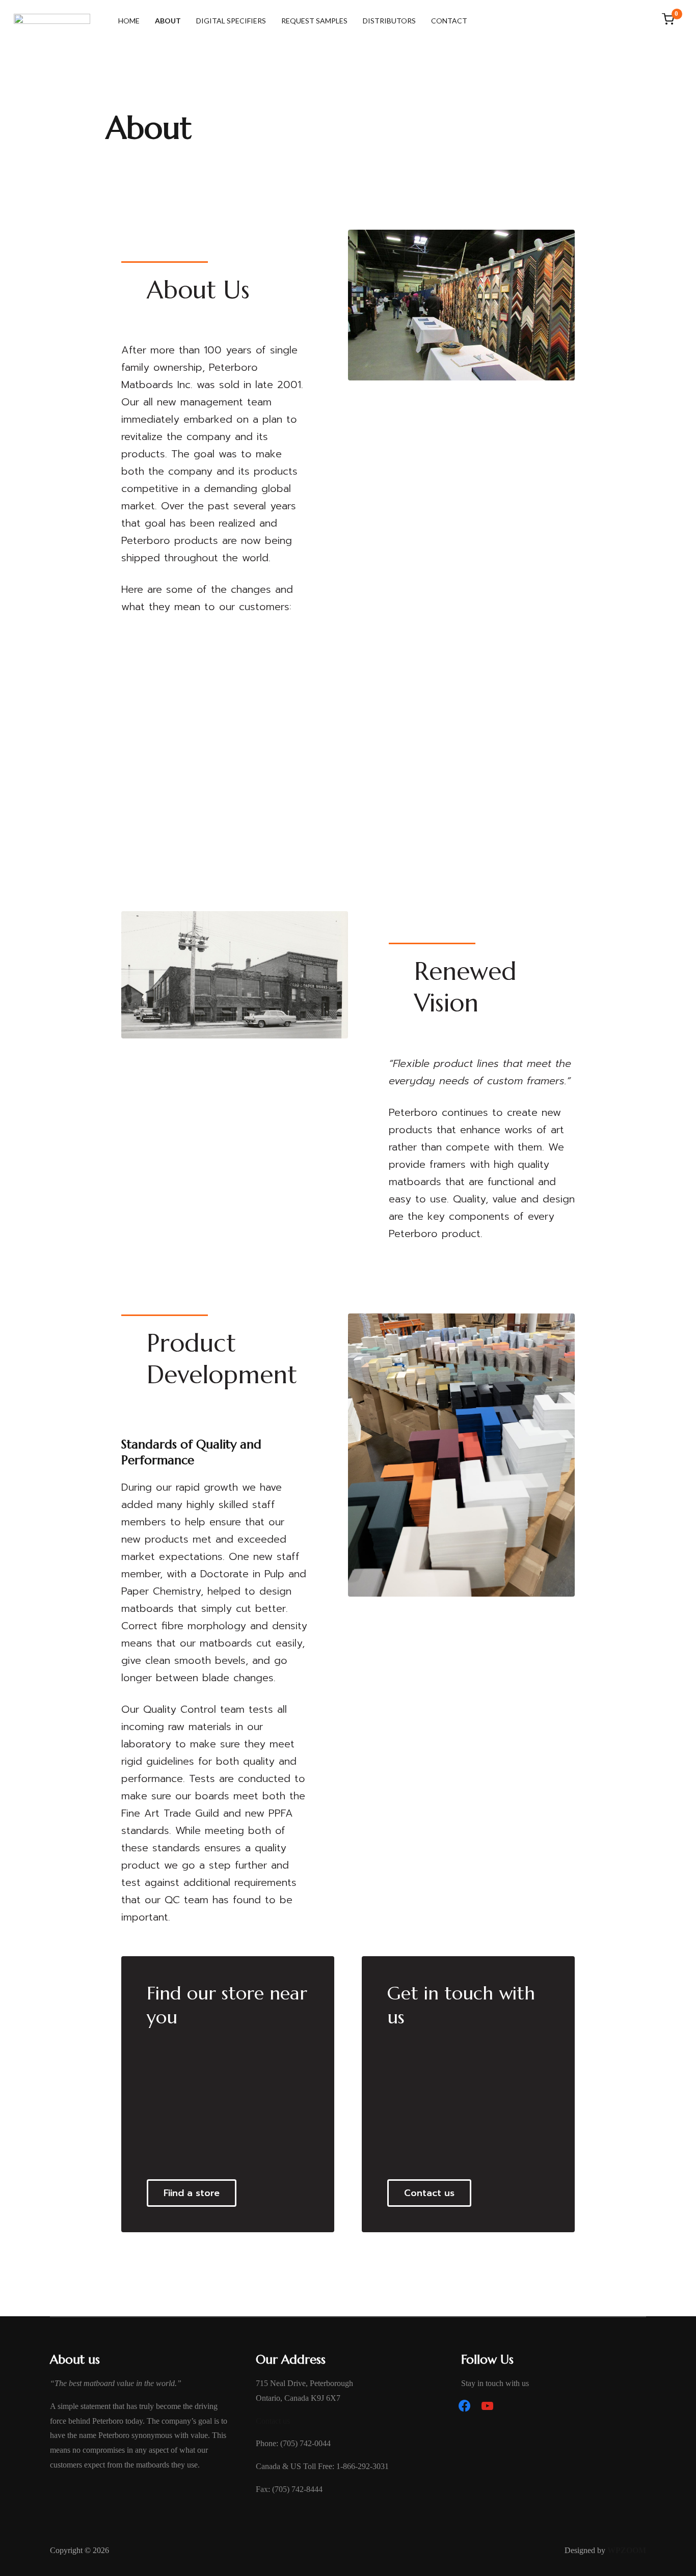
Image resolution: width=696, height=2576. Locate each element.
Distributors (389, 21)
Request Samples (314, 21)
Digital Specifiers (231, 21)
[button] (192, 2193)
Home (129, 21)
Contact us (273, 2421)
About (168, 21)
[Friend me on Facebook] (464, 2405)
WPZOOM (627, 2550)
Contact (449, 21)
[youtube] (487, 2405)
